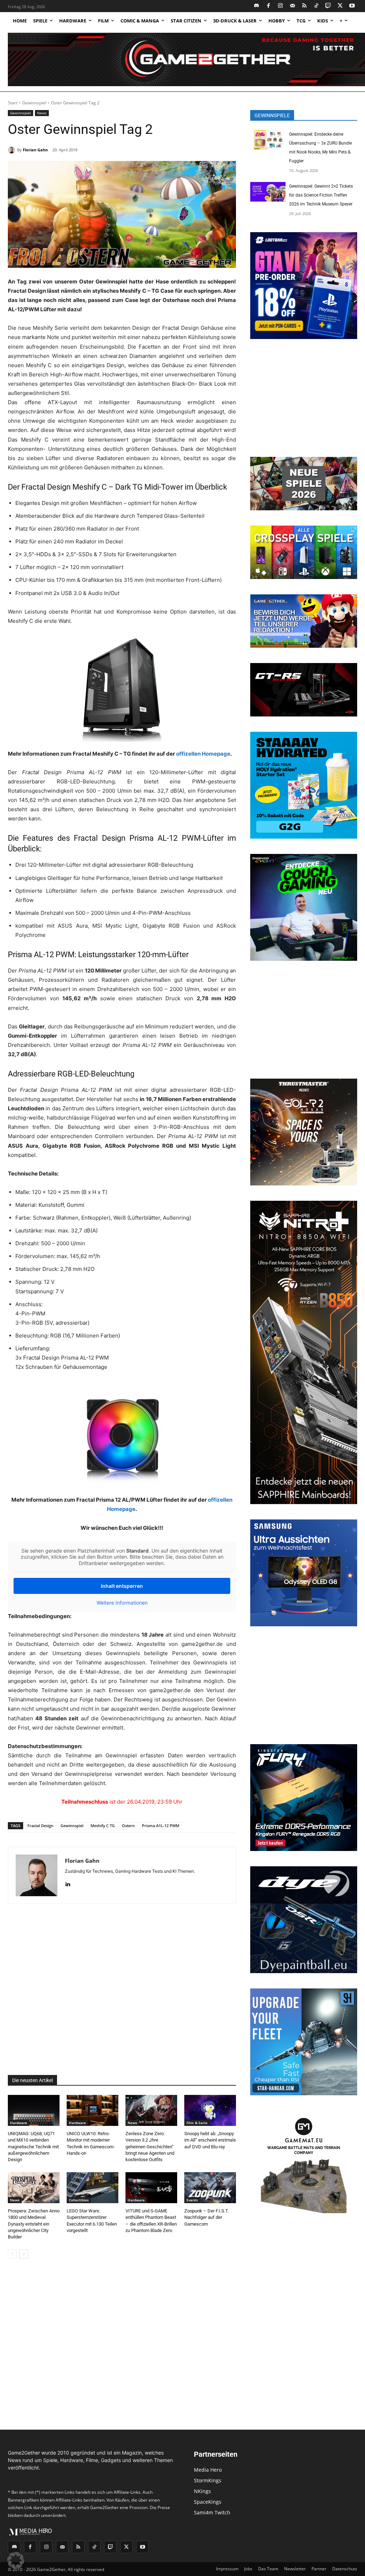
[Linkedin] (68, 1883)
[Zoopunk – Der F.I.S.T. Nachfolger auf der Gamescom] (210, 2188)
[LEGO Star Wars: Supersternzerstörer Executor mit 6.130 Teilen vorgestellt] (92, 2188)
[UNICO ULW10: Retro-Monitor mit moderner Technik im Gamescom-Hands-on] (92, 2110)
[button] (16, 2560)
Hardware (19, 2123)
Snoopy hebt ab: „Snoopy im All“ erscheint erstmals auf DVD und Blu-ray (210, 2140)
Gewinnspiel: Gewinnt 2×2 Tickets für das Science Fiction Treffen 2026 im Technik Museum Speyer (321, 195)
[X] (340, 6)
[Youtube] (352, 6)
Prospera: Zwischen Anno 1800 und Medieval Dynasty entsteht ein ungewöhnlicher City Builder (34, 2224)
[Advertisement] (122, 1990)
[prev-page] (12, 2254)
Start (13, 103)
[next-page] (24, 2254)
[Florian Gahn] (12, 150)
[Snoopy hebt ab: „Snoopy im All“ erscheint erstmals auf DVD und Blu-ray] (210, 2110)
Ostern (128, 1826)
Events (192, 2200)
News (42, 113)
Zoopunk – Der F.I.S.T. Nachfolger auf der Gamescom (207, 2217)
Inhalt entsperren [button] (122, 1586)
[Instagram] (281, 6)
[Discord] (257, 6)
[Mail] (292, 6)
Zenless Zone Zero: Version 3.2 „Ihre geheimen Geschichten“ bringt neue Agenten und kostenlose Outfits (150, 2147)
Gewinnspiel (34, 103)
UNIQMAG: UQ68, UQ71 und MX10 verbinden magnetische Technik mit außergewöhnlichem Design (33, 2147)
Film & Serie (197, 2123)
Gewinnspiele (272, 115)
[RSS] (305, 6)
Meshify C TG (103, 1826)
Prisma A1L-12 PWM (161, 1826)
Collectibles (79, 2200)
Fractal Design (40, 1826)
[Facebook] (269, 6)
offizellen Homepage (203, 754)
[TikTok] (316, 6)
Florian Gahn (35, 150)
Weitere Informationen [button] (122, 1603)
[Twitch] (328, 6)
